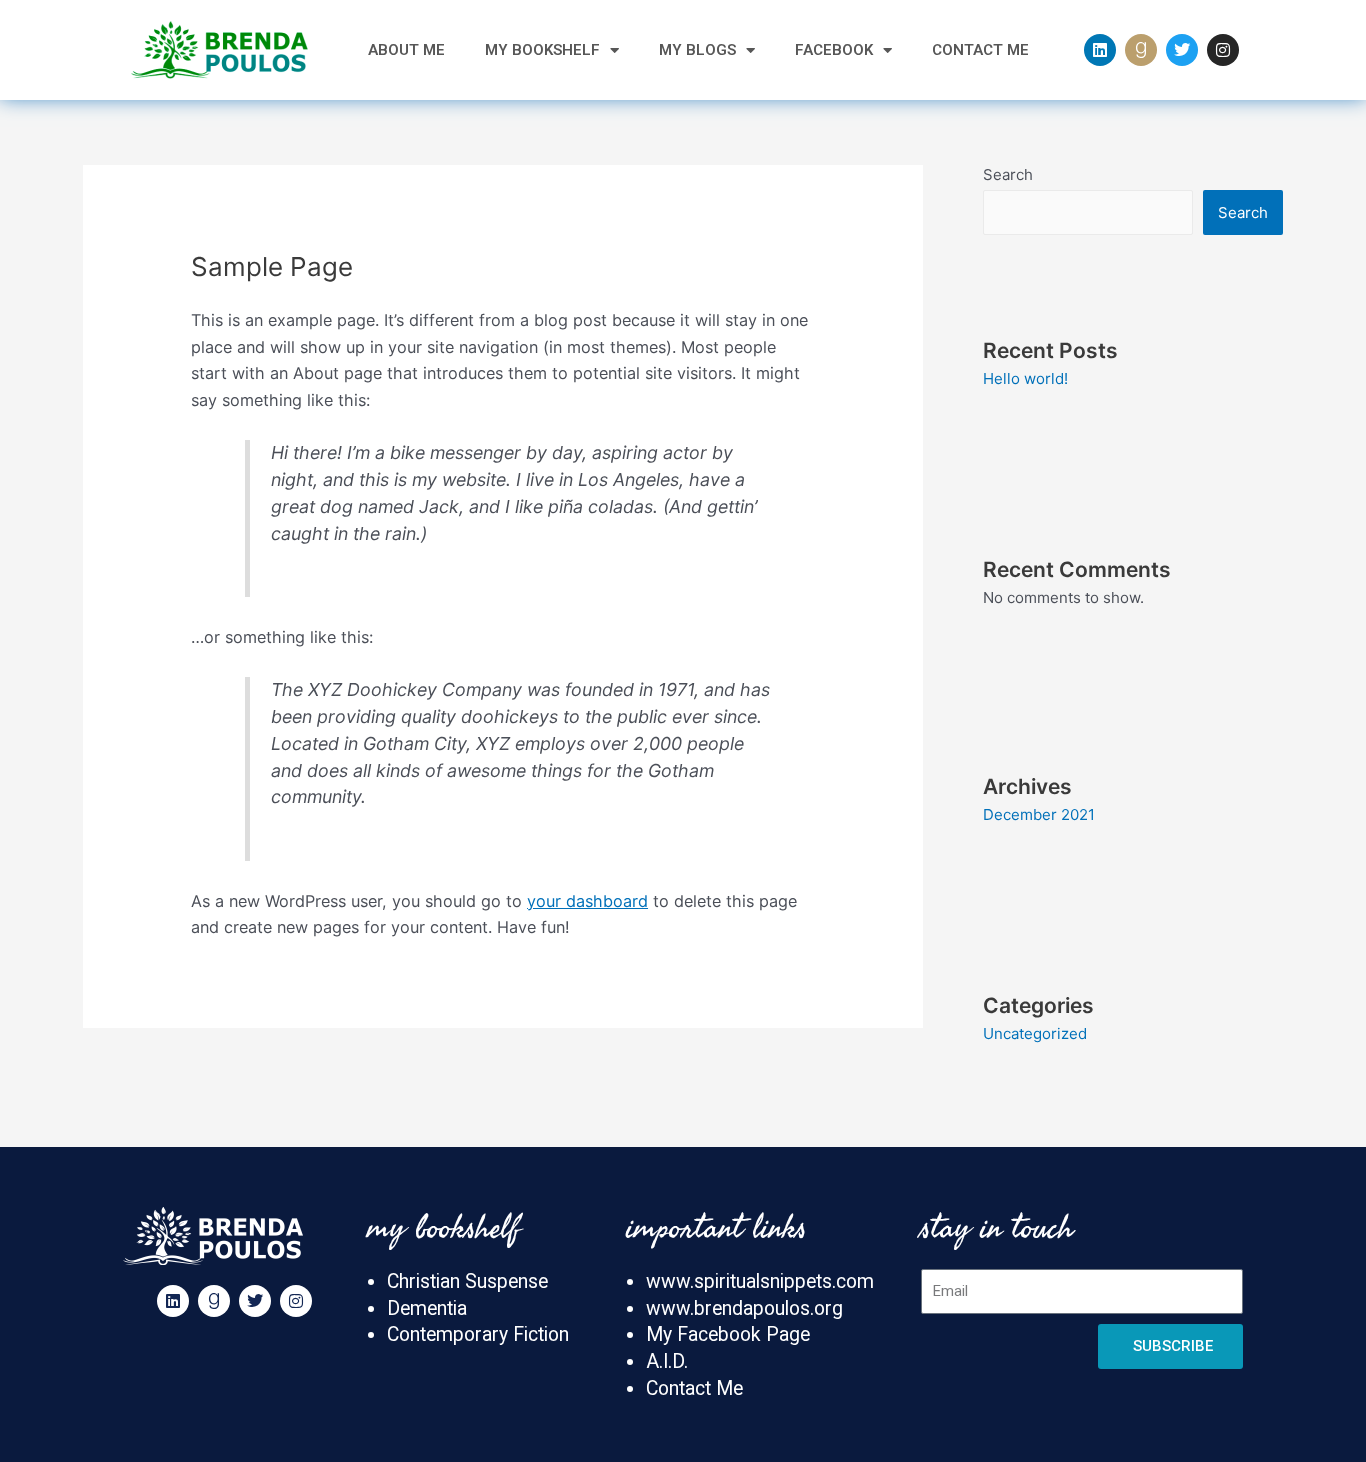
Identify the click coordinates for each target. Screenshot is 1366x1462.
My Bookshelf (542, 50)
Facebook (834, 50)
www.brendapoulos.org (744, 1308)
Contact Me (980, 50)
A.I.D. (667, 1361)
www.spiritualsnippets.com (760, 1281)
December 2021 (1039, 814)
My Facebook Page (728, 1334)
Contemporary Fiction (478, 1334)
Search (1008, 174)
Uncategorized (1035, 1033)
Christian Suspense (467, 1281)
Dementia (427, 1308)
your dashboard (587, 901)
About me (406, 50)
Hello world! (1025, 378)
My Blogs (697, 50)
